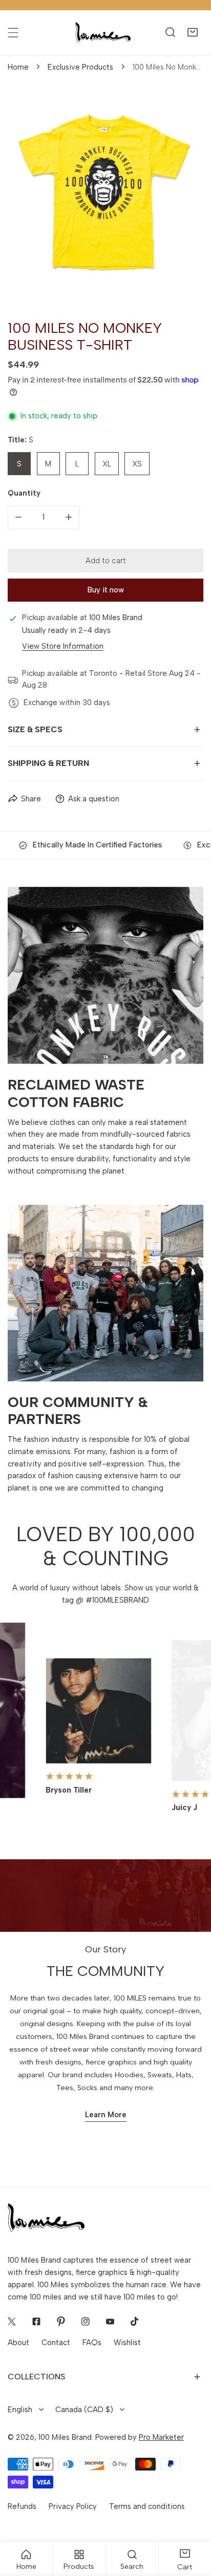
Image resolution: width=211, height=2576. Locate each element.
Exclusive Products (80, 67)
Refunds (22, 2506)
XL (107, 464)
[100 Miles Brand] (103, 33)
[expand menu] (13, 33)
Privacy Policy (73, 2506)
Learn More (106, 2115)
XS (137, 464)
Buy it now (106, 590)
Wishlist (127, 2343)
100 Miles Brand (65, 2437)
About (18, 2343)
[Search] (170, 33)
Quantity (24, 493)
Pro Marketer (161, 2437)
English (20, 2410)
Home (18, 67)
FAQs (92, 2343)
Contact (56, 2343)
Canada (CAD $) (84, 2410)
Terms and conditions (147, 2506)
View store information (63, 646)
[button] (192, 33)
